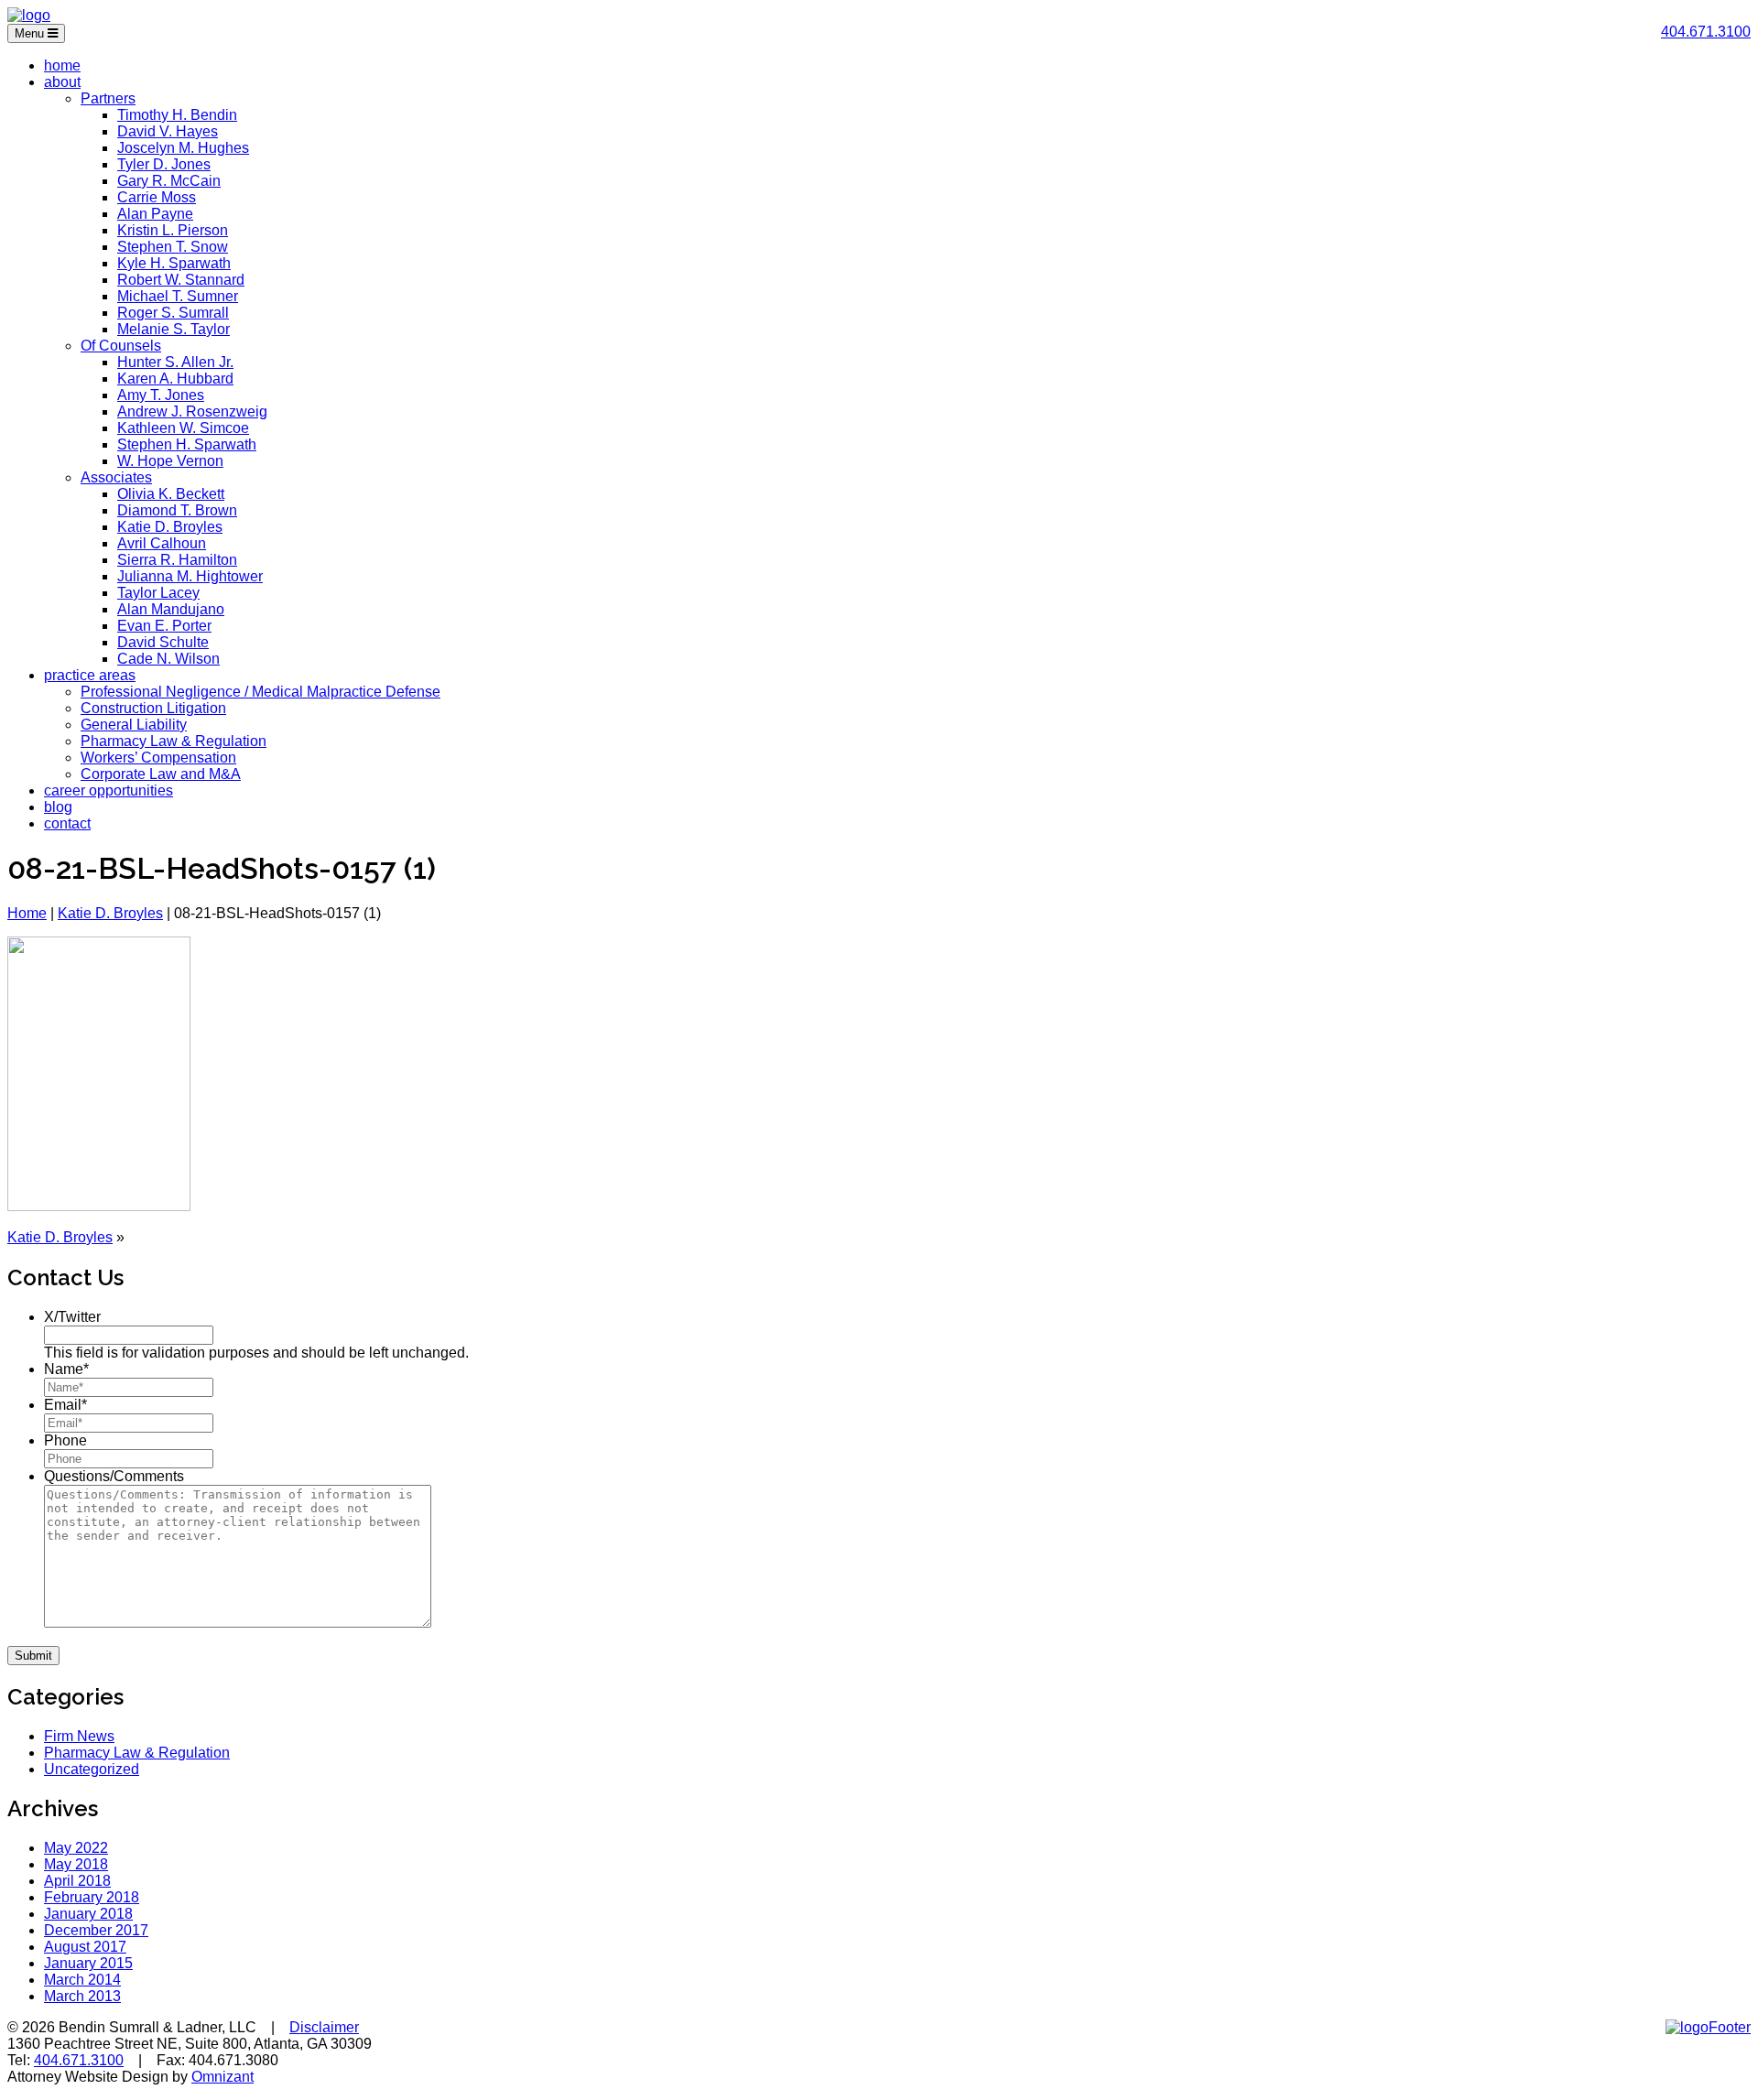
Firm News (79, 1736)
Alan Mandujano (171, 609)
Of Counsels (121, 346)
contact (67, 823)
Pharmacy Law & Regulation (174, 741)
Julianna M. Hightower (190, 576)
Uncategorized (92, 1769)
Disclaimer (324, 2027)
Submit (33, 1656)
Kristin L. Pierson (173, 230)
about (62, 82)
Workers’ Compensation (158, 758)
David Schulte (163, 642)
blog (58, 807)
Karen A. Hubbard (175, 379)
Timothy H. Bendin (177, 115)
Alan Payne (155, 214)
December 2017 (96, 1930)
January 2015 (88, 1963)
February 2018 (92, 1897)
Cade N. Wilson (168, 659)
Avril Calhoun (162, 543)
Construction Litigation (153, 708)
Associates (116, 477)
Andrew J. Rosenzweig (192, 411)
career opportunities (109, 790)
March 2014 (82, 1980)
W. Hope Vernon (170, 461)
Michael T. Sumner (178, 296)
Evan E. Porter (164, 626)
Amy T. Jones (161, 395)
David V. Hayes (168, 131)
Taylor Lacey (158, 593)
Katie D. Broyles (170, 527)
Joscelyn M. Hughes (183, 148)
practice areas (90, 675)
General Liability (134, 725)
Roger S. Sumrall (173, 313)
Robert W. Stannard (181, 280)
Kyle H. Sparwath (174, 263)
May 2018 (76, 1864)
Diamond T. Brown (177, 510)
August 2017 (85, 1947)
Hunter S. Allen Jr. (175, 362)
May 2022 (76, 1848)
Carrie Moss (157, 197)
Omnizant (222, 2077)
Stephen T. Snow (173, 247)
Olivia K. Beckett (171, 494)
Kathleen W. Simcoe (183, 428)
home (62, 65)
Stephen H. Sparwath (187, 444)
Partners (108, 98)
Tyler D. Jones (164, 164)
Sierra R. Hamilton (177, 560)
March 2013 (82, 1996)
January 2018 (88, 1914)
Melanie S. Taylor (174, 329)
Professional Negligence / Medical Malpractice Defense (260, 692)
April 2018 (77, 1881)
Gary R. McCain (169, 181)
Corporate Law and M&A (161, 774)
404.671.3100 (1706, 32)
